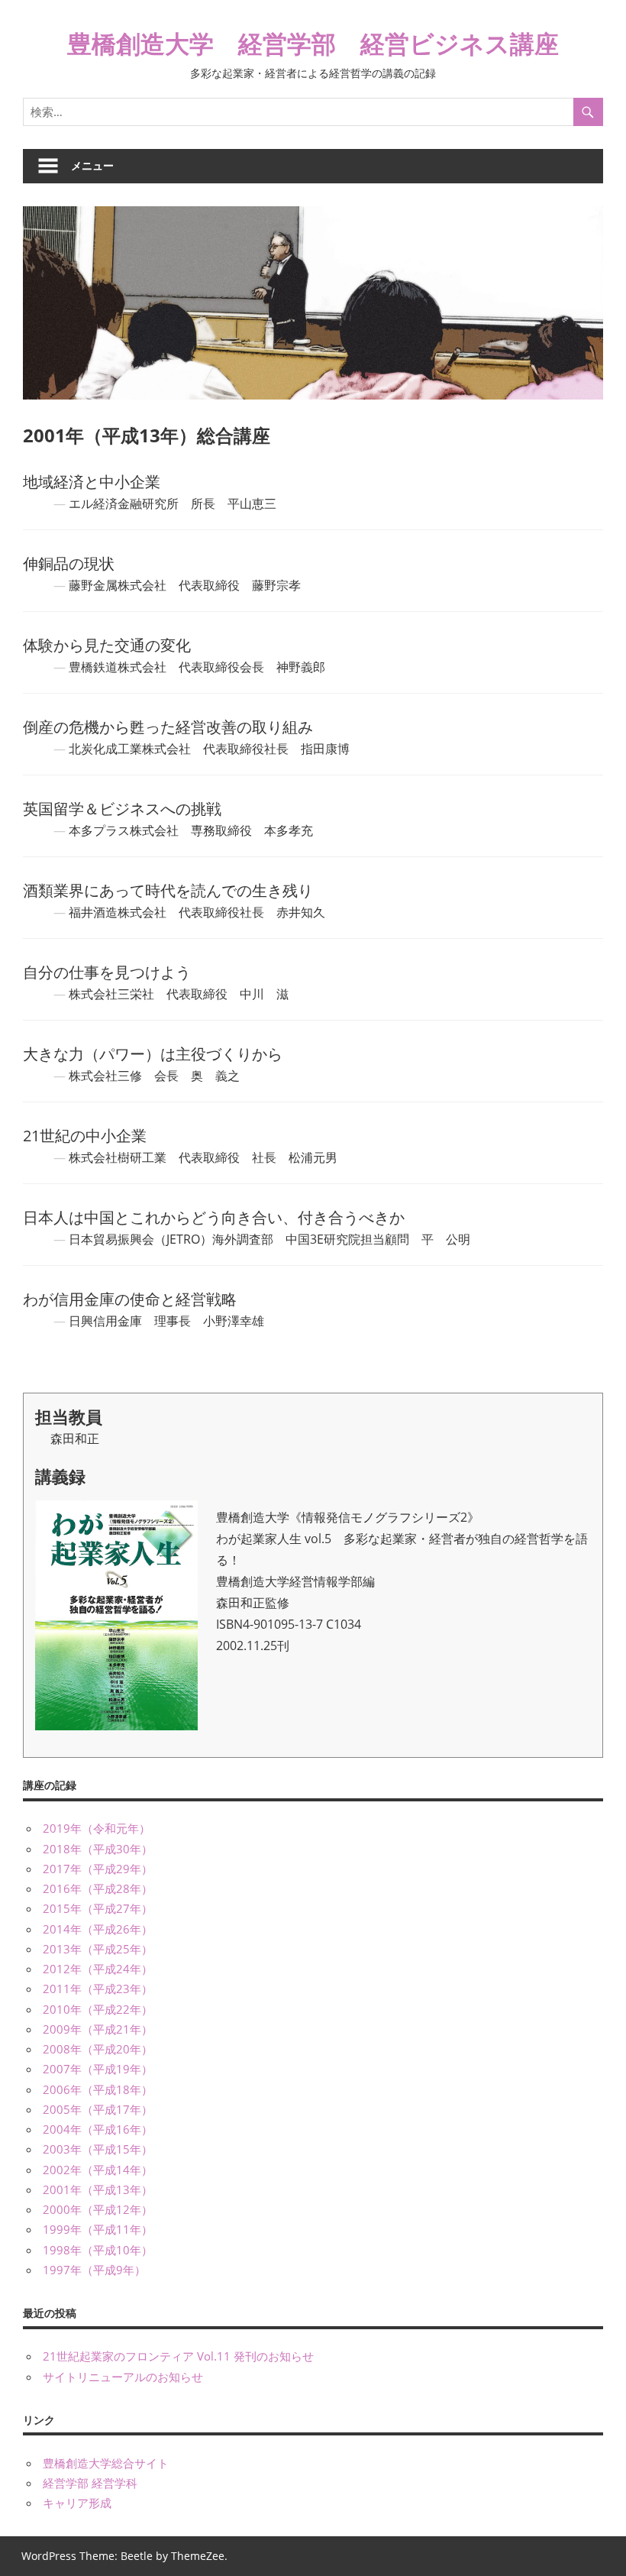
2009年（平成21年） (98, 2029)
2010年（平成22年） (98, 2009)
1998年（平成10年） (98, 2250)
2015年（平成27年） (98, 1908)
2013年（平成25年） (98, 1949)
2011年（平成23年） (98, 1989)
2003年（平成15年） (98, 2149)
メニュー (92, 165)
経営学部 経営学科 (90, 2483)
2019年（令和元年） (97, 1828)
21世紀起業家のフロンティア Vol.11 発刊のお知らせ (178, 2356)
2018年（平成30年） (98, 1849)
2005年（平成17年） (98, 2109)
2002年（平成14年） (98, 2170)
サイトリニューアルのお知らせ (123, 2377)
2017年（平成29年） (98, 1869)
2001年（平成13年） (98, 2189)
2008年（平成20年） (98, 2049)
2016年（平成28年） (98, 1888)
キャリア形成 (77, 2503)
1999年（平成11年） (98, 2229)
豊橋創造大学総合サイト (106, 2463)
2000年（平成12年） (98, 2209)
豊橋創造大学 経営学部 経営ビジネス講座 (313, 43)
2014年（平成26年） (98, 1929)
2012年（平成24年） (98, 1969)
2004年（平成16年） (98, 2129)
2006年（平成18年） (98, 2089)
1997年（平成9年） (94, 2270)
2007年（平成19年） (98, 2069)
